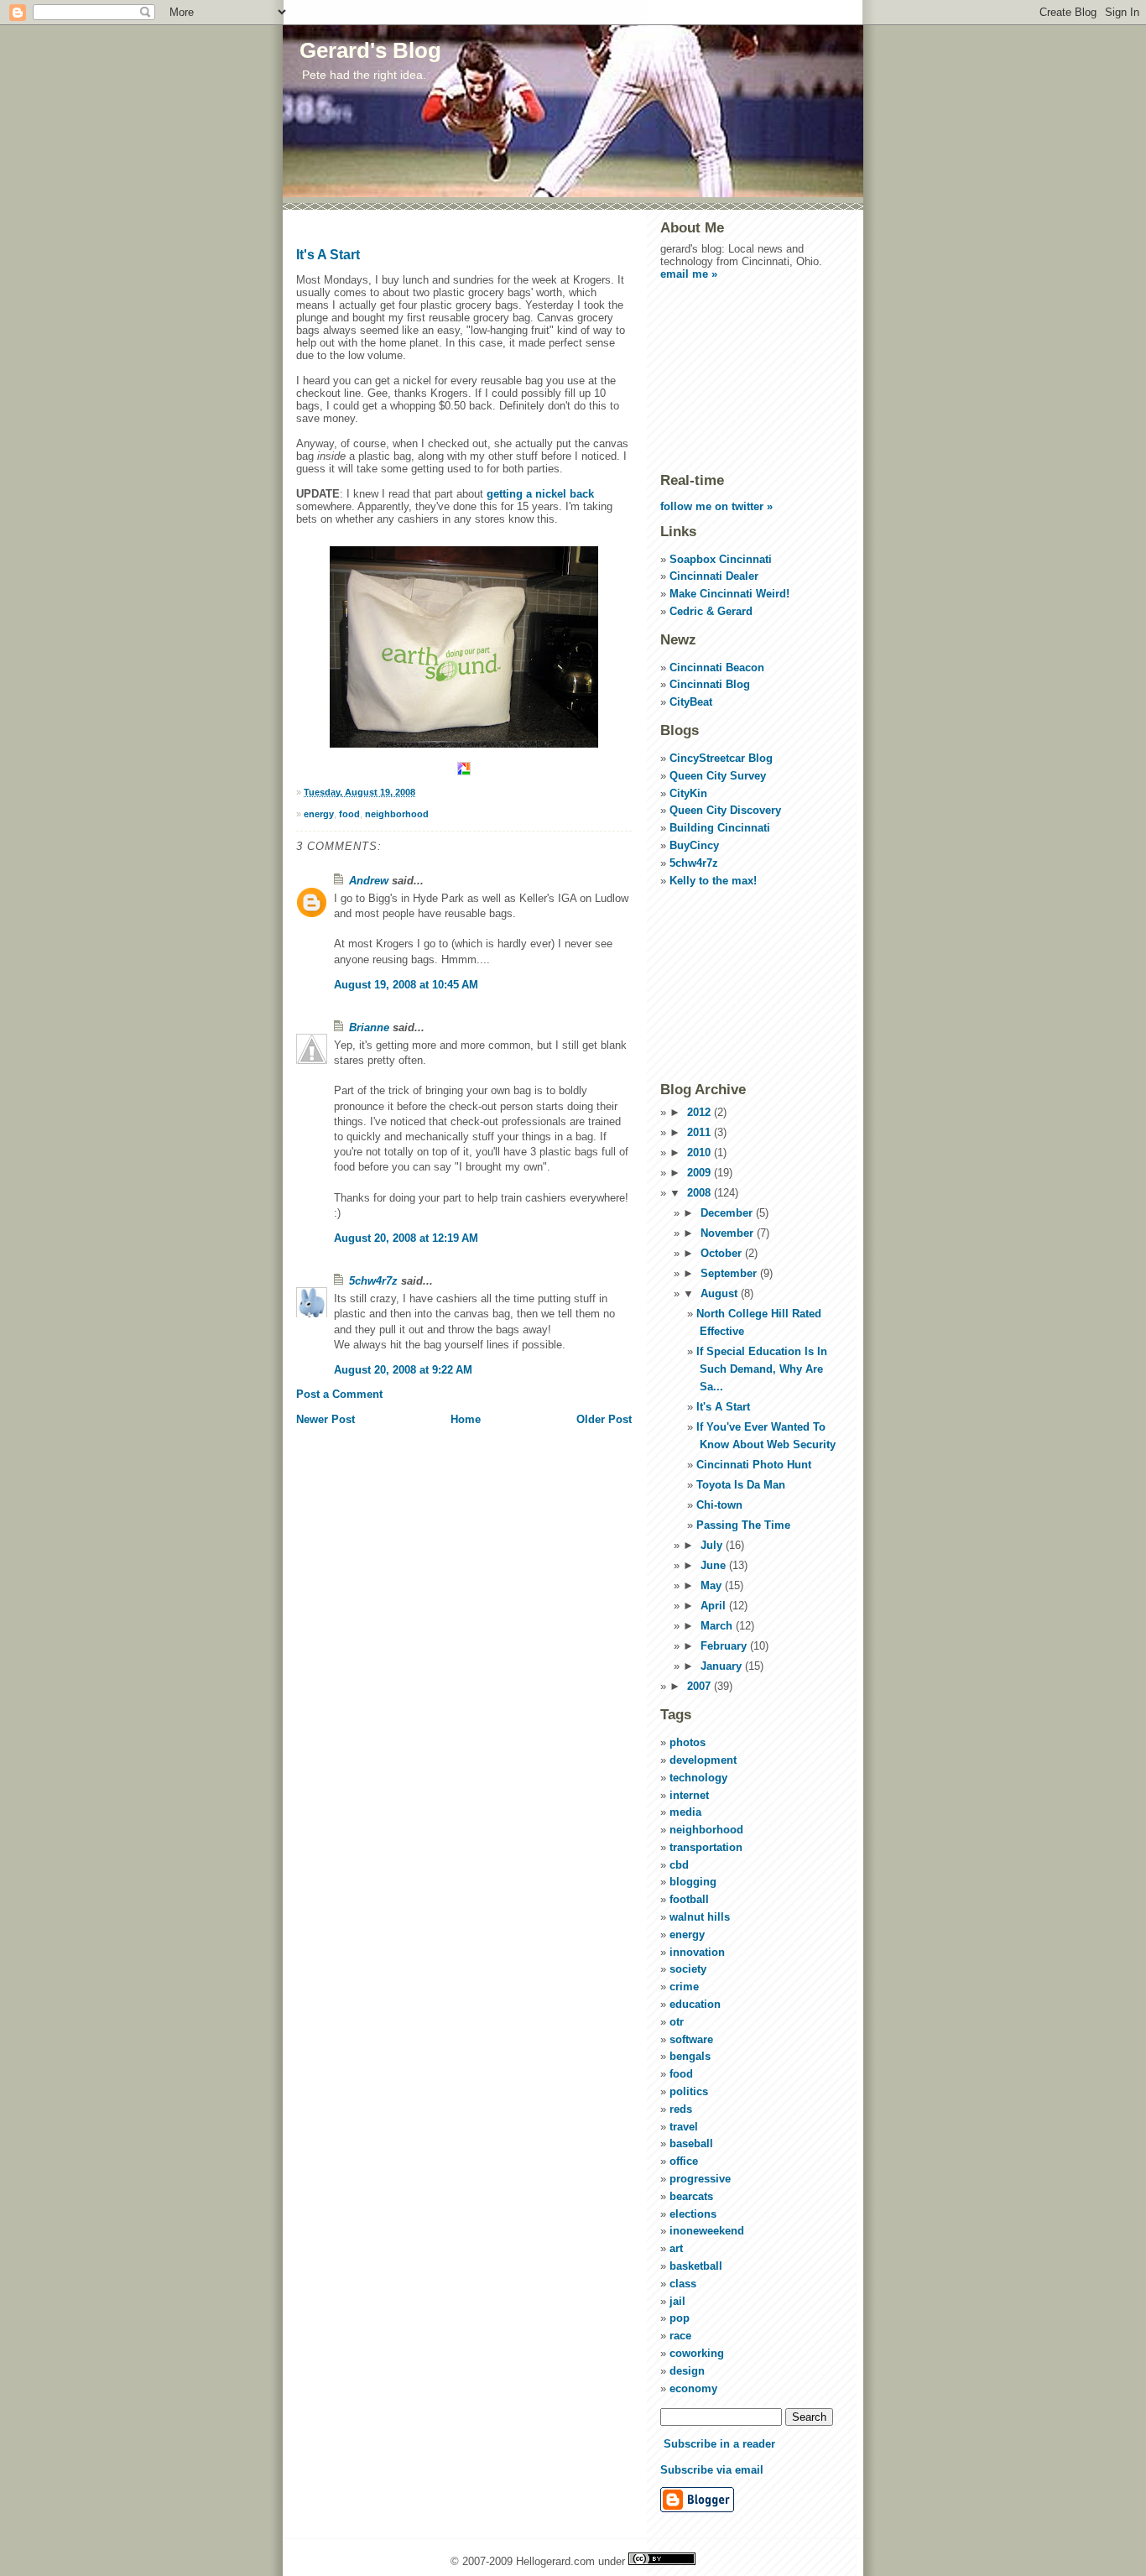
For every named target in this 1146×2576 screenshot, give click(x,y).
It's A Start (328, 255)
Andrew (369, 881)
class (683, 2284)
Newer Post (326, 1419)
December (728, 1213)
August (721, 1293)
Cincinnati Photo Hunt (754, 1465)
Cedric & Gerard (711, 611)
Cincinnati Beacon (717, 667)
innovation (697, 1952)
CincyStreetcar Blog (721, 758)
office (684, 2161)
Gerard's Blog (370, 50)
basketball (696, 2266)
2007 (701, 1686)
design (687, 2371)
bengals (690, 2056)
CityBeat (691, 702)
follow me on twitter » (716, 506)
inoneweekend (707, 2231)
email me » (689, 274)
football (689, 1899)
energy (319, 814)
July (713, 1545)
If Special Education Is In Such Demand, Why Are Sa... (762, 1369)
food (349, 814)
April (715, 1606)
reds (681, 2109)
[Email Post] (419, 792)
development (703, 1760)
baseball (691, 2143)
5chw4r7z (373, 1281)
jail (677, 2301)
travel (684, 2127)
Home (466, 1419)
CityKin (688, 793)
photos (688, 1742)
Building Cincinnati (720, 828)
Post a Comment (339, 1394)
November (729, 1233)
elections (693, 2214)
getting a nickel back (540, 494)
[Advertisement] (744, 375)
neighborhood (397, 814)
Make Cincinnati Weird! (729, 594)
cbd (679, 1865)
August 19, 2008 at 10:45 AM (406, 985)
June (715, 1565)
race (680, 2336)
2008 (701, 1193)
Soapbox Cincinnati (721, 559)
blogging (693, 1882)
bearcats (691, 2196)
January (723, 1666)
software (691, 2039)
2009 (701, 1173)
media (685, 1812)
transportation (706, 1847)
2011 (701, 1132)
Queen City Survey (718, 776)
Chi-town (719, 1505)
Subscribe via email (712, 2470)
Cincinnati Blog (710, 684)
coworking (697, 2353)
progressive (700, 2179)
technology (698, 1778)
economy (693, 2388)
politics (689, 2091)
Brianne (369, 1027)
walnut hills (700, 1917)
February (725, 1646)
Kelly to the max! (713, 881)
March (718, 1626)
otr (677, 2022)
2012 (701, 1112)
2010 (701, 1152)
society (688, 1969)
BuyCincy (694, 845)
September (730, 1273)
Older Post (604, 1419)
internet (689, 1795)
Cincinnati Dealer (714, 576)
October (723, 1253)
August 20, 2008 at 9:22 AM (403, 1370)
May (713, 1585)
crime (684, 1987)
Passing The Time (743, 1525)
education (695, 2004)
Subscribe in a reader (719, 2444)
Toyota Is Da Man (741, 1485)
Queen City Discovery (725, 810)
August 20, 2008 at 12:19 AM (406, 1238)
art (676, 2248)
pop (680, 2318)
